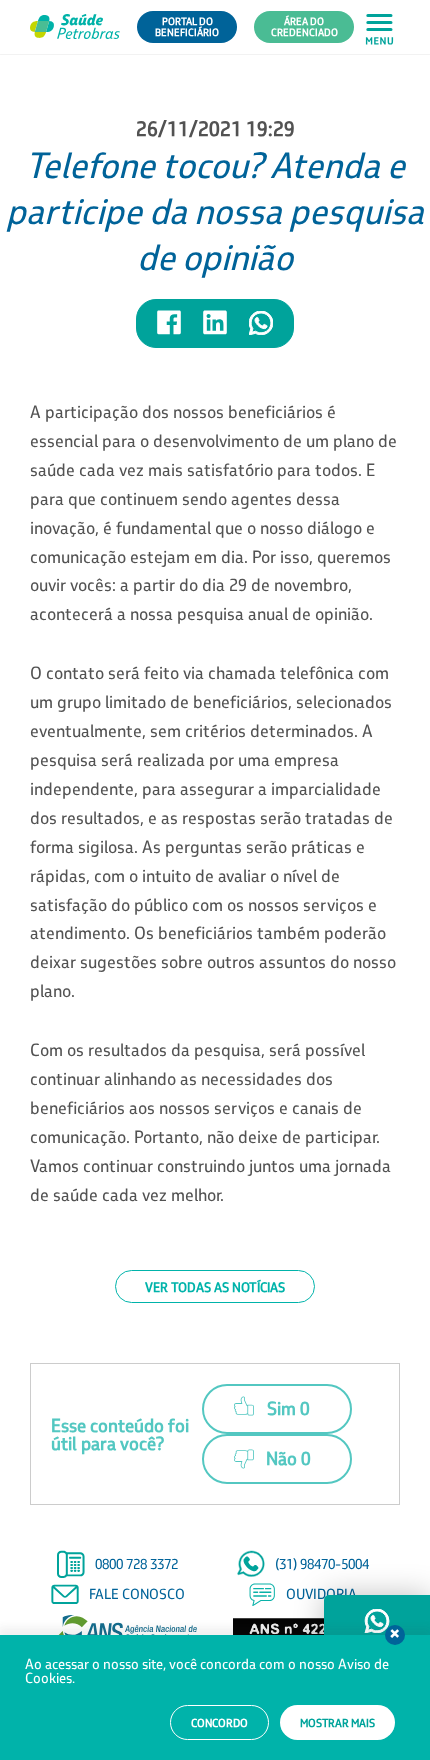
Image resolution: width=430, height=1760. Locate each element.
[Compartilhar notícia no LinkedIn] (216, 331)
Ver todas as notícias (215, 1286)
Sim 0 (288, 1408)
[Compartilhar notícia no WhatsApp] (261, 331)
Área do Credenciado (304, 27)
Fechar (395, 1635)
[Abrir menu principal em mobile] (379, 27)
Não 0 (288, 1458)
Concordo (219, 1723)
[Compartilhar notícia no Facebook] (170, 331)
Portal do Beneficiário (187, 27)
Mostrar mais (337, 1723)
